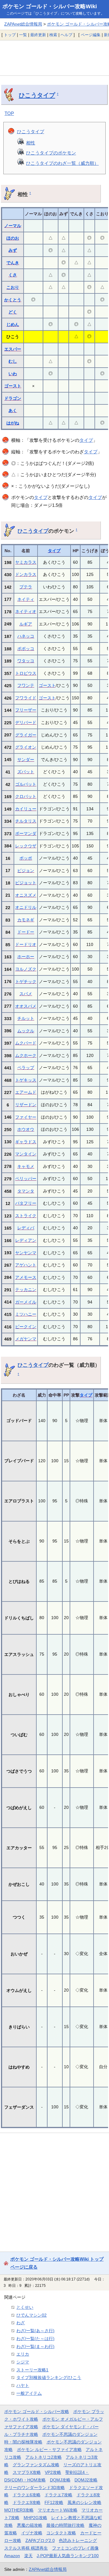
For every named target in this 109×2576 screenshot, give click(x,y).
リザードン (26, 1105)
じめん (13, 324)
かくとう (13, 300)
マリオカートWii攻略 (58, 2510)
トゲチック (26, 982)
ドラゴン (13, 398)
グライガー (26, 735)
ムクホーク (26, 1055)
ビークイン (26, 1327)
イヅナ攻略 (32, 2533)
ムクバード (26, 1043)
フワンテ (26, 685)
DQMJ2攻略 (86, 2480)
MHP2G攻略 (35, 2518)
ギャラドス (26, 1142)
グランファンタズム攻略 (36, 2465)
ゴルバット (26, 784)
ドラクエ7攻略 (58, 2495)
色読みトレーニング (78, 2540)
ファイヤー (26, 1117)
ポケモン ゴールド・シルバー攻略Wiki (50, 6)
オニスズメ (26, 895)
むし (13, 361)
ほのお (13, 238)
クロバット (26, 796)
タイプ (86, 440)
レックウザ (26, 846)
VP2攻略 (53, 2472)
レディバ (26, 1228)
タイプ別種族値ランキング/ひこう (49, 2377)
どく (13, 312)
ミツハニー (26, 1314)
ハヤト (23, 2385)
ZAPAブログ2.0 (40, 2540)
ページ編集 (91, 35)
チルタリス (26, 821)
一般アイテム (29, 2393)
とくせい (25, 2307)
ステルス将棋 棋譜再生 (26, 2548)
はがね (13, 423)
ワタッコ (26, 661)
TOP (9, 113)
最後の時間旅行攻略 (65, 2525)
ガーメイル (26, 1302)
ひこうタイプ (37, 95)
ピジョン (26, 871)
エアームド (26, 1092)
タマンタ (26, 1191)
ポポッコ (26, 649)
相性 (31, 143)
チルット (26, 1018)
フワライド (26, 698)
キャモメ (26, 1166)
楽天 (28, 2556)
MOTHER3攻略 (19, 2510)
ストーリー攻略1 (32, 2370)
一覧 (23, 35)
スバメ (26, 994)
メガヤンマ (26, 1339)
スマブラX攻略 (27, 2472)
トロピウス (26, 673)
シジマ (23, 2362)
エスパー (13, 349)
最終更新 (38, 35)
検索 (53, 35)
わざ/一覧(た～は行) (35, 2339)
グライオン (26, 747)
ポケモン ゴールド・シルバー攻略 (37, 2412)
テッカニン (26, 1290)
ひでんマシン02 (31, 2315)
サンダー (26, 760)
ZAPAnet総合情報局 (23, 24)
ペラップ (26, 1068)
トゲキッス (26, 1080)
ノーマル (13, 226)
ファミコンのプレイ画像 (75, 2548)
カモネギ (26, 920)
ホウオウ (26, 1129)
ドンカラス (26, 574)
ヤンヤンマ (26, 1253)
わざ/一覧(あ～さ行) (35, 2331)
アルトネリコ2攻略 (44, 2457)
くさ (13, 275)
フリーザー (26, 710)
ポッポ (26, 858)
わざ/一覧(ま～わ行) (35, 2346)
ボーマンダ (26, 833)
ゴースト (13, 386)
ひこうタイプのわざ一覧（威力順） (62, 163)
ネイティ (26, 599)
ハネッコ (26, 636)
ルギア (26, 624)
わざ (21, 2323)
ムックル (26, 1031)
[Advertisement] (54, 58)
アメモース (26, 1277)
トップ (10, 35)
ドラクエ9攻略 (27, 2502)
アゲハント (26, 1265)
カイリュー (26, 809)
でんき (13, 263)
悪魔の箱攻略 (30, 2525)
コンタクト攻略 (61, 2533)
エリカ (23, 2354)
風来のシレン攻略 (84, 2502)
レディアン (26, 1240)
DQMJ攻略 (60, 2480)
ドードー (26, 932)
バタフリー (26, 1203)
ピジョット (26, 883)
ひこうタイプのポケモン (51, 153)
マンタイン (26, 1154)
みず (13, 250)
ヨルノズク (26, 969)
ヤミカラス (26, 562)
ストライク (26, 1216)
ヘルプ (66, 35)
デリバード (26, 722)
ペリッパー (26, 1179)
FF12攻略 (54, 2502)
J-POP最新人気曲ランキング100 (68, 2556)
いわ (13, 374)
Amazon (12, 2556)
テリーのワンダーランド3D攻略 (35, 2488)
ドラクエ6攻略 (27, 2495)
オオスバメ (26, 1006)
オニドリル (26, 907)
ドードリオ (26, 944)
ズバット (26, 772)
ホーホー (26, 957)
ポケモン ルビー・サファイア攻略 (49, 2450)
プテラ (26, 587)
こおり (13, 287)
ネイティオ (26, 611)
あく (13, 410)
